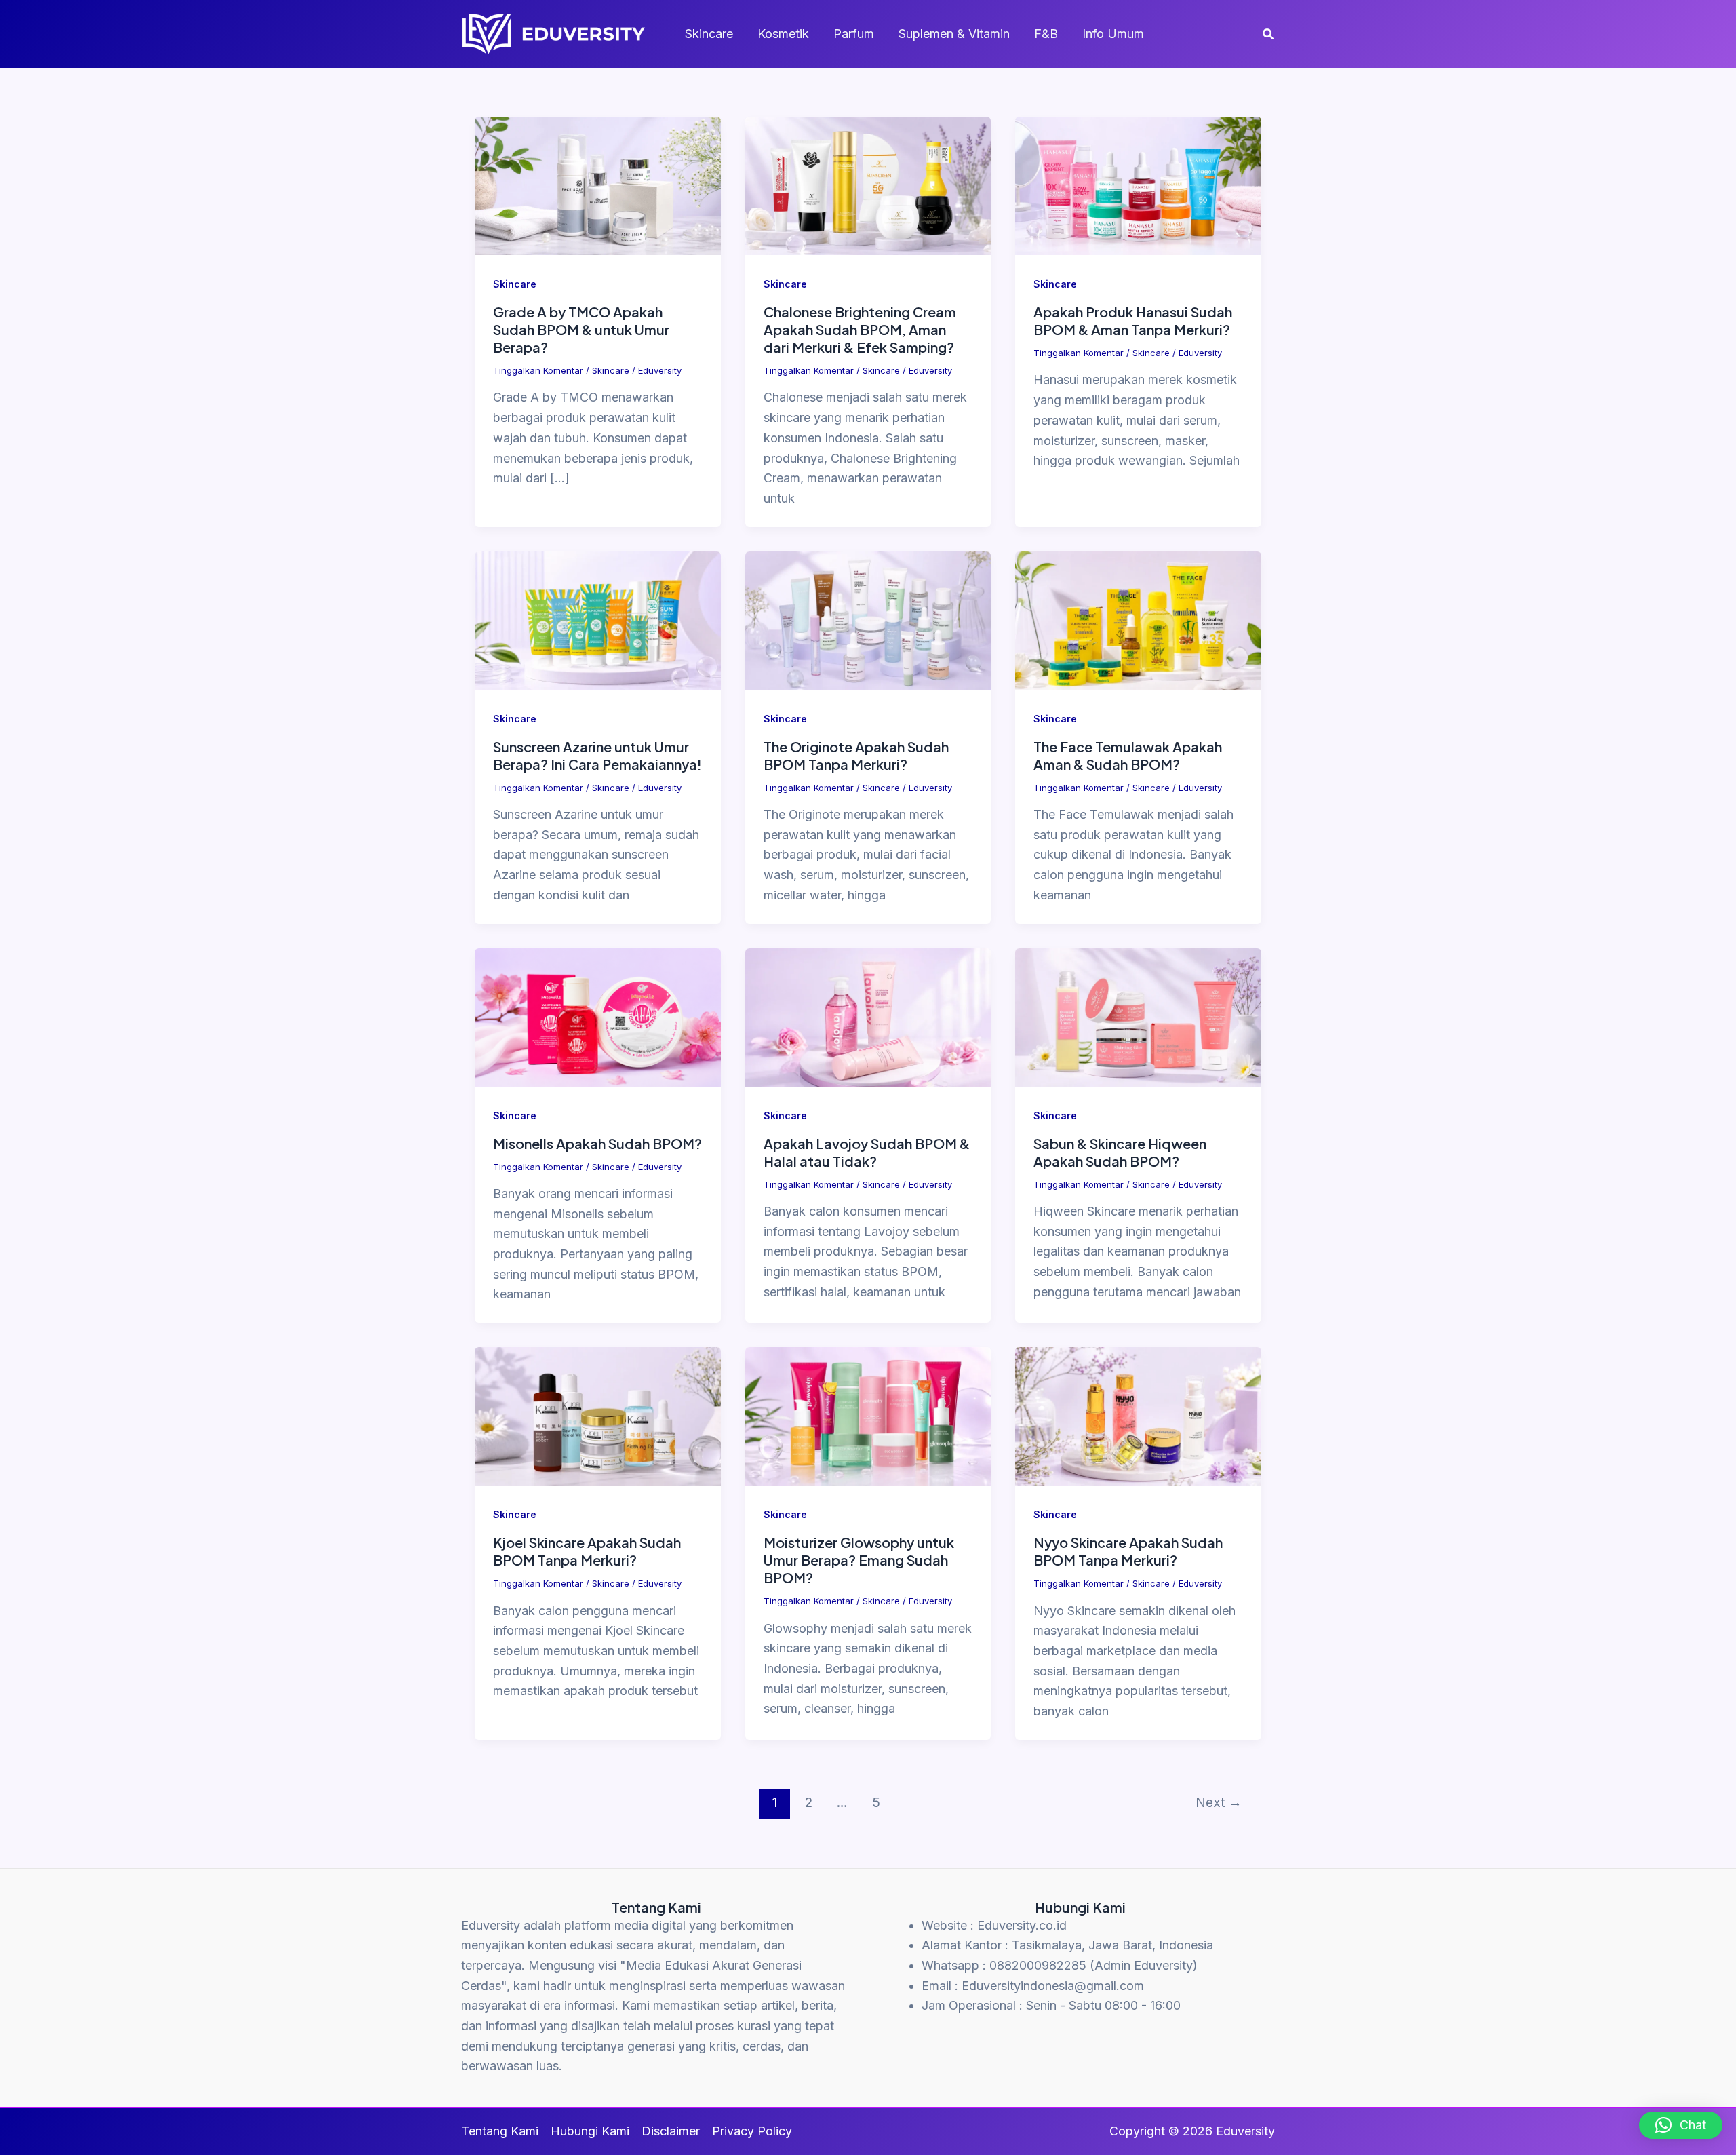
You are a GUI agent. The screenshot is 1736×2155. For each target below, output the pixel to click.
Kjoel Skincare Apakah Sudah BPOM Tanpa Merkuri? (587, 1551)
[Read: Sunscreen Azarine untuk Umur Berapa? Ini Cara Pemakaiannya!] (598, 620)
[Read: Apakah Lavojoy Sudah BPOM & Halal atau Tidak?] (868, 1016)
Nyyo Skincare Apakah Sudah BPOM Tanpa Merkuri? (1128, 1551)
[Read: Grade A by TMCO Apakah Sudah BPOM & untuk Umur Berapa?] (598, 185)
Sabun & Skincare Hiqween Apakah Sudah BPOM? (1120, 1152)
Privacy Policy (752, 2131)
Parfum (854, 34)
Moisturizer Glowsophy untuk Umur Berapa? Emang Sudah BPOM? (859, 1560)
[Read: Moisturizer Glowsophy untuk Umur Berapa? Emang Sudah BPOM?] (868, 1415)
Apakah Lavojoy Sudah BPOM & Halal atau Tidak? (867, 1152)
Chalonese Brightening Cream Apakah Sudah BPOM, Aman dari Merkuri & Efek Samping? (860, 329)
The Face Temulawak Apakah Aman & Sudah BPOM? (1128, 755)
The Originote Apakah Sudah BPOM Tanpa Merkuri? (856, 755)
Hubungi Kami (590, 2131)
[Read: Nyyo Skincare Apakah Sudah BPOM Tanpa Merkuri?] (1138, 1415)
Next (1219, 1802)
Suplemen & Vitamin (954, 34)
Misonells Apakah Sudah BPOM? (597, 1143)
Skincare (709, 34)
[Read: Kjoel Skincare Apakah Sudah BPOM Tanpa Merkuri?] (598, 1415)
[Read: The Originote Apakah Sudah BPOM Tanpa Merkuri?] (868, 620)
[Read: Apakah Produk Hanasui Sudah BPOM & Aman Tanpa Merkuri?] (1138, 185)
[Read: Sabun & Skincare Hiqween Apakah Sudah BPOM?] (1138, 1016)
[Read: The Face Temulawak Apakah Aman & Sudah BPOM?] (1138, 620)
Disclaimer (671, 2131)
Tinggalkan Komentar (538, 370)
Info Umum (1113, 34)
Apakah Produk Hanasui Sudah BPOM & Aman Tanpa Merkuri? (1133, 321)
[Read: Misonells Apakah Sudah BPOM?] (598, 1016)
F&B (1046, 34)
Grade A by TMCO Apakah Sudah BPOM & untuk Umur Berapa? (581, 329)
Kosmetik (783, 34)
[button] (1269, 34)
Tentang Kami (500, 2131)
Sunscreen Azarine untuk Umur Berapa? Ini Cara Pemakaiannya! (597, 755)
